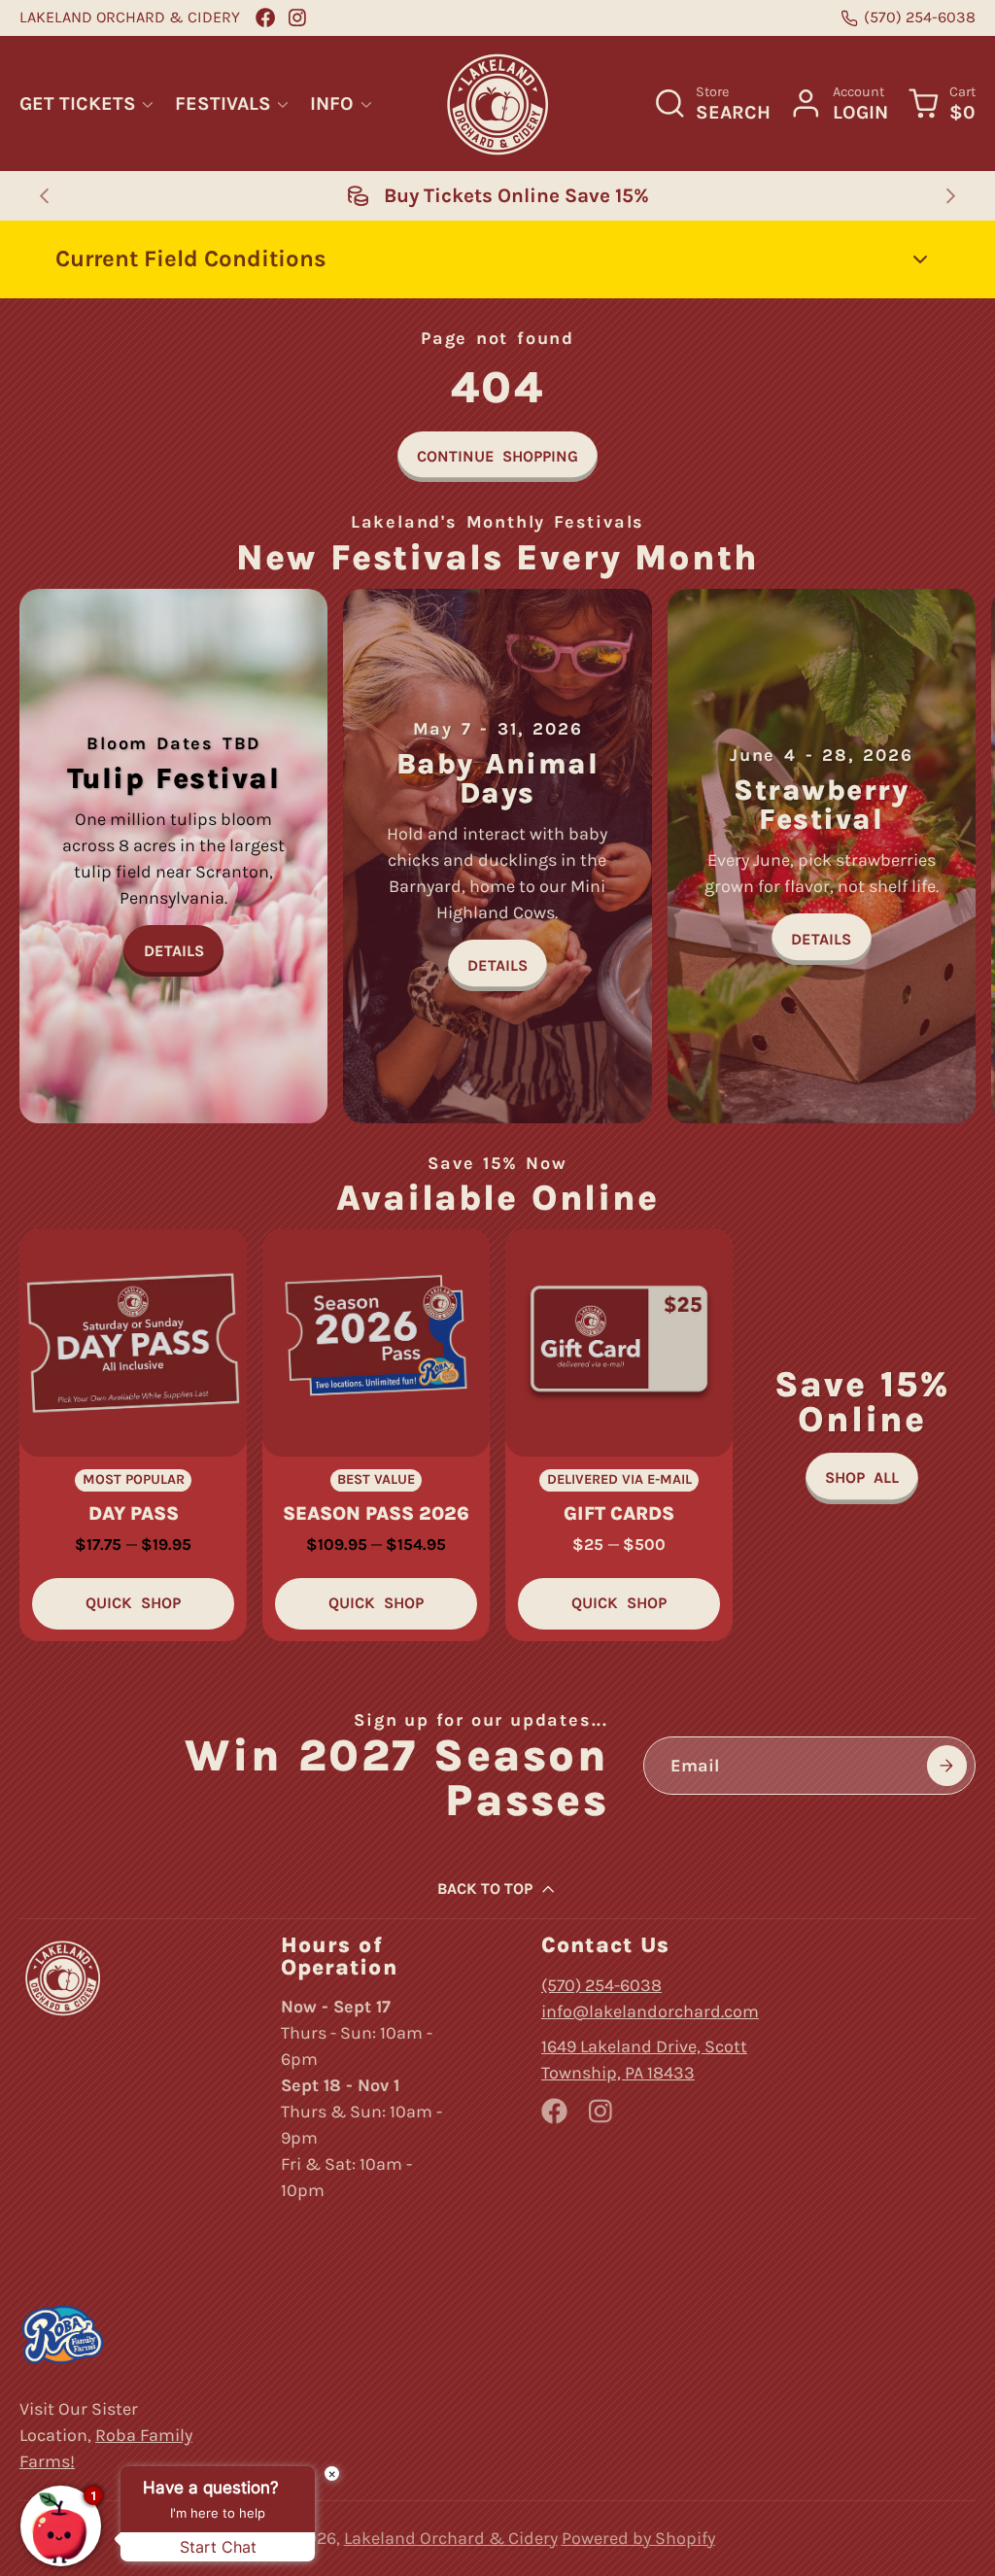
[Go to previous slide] (45, 196)
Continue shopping (497, 456)
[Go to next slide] (951, 196)
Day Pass (133, 1436)
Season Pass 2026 (376, 1436)
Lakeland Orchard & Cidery (451, 2538)
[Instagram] (298, 17)
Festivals (223, 103)
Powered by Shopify (638, 2538)
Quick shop (133, 1603)
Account (838, 103)
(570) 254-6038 (920, 17)
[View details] (173, 856)
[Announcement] (497, 195)
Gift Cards (619, 1436)
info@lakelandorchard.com (650, 2011)
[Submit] (947, 1765)
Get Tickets (78, 103)
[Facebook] (265, 17)
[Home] (497, 104)
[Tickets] (862, 1436)
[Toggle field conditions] (920, 259)
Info (332, 103)
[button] (497, 259)
